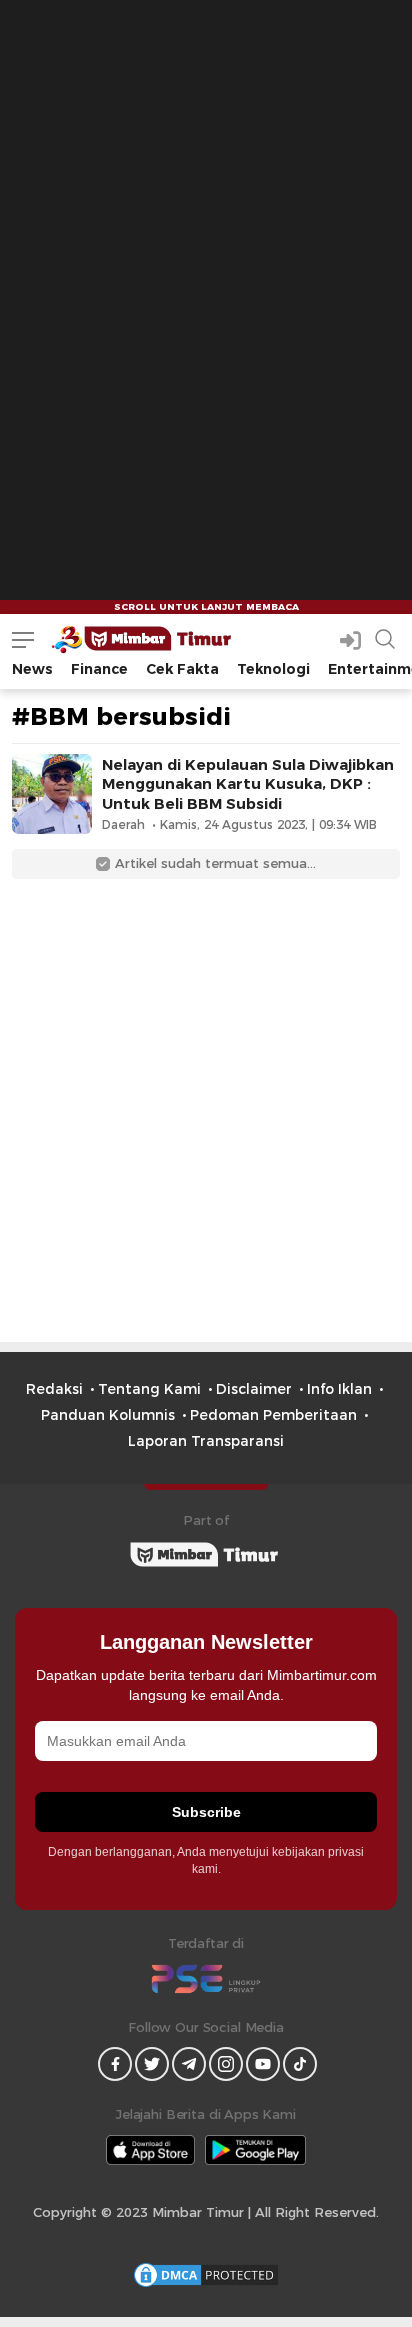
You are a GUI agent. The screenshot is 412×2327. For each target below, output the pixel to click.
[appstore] (150, 2150)
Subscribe (206, 1812)
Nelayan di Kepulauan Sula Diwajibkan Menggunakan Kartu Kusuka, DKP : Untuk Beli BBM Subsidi (248, 784)
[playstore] (255, 2150)
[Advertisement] (206, 206)
